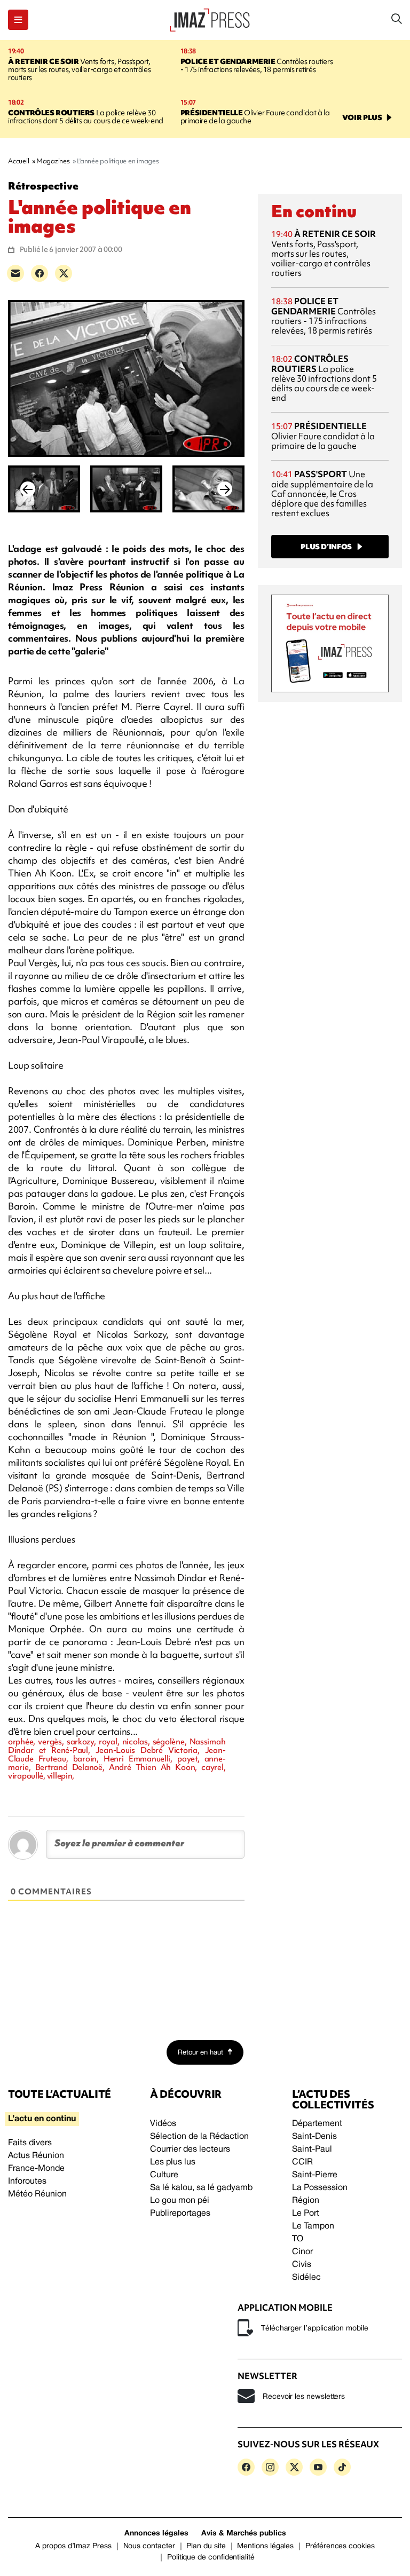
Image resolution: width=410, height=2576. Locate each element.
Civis (302, 2265)
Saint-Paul (312, 2150)
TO (298, 2239)
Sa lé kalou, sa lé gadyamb (201, 2188)
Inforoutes (27, 2182)
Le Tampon (313, 2226)
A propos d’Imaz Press (73, 2546)
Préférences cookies (340, 2546)
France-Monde (36, 2169)
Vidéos (163, 2124)
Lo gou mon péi (180, 2201)
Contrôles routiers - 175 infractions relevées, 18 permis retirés (257, 65)
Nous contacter (149, 2546)
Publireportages (180, 2214)
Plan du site (206, 2546)
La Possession (320, 2188)
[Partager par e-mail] (15, 273)
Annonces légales (156, 2534)
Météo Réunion (37, 2194)
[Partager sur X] (64, 273)
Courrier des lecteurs (190, 2150)
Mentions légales (265, 2546)
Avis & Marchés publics (244, 2534)
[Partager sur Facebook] (40, 273)
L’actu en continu (42, 2119)
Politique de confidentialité (211, 2558)
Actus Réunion (36, 2156)
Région (306, 2201)
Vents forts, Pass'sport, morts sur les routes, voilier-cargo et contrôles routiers (79, 69)
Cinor (302, 2252)
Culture (164, 2175)
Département (317, 2124)
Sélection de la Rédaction (199, 2137)
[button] (18, 20)
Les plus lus (173, 2162)
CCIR (302, 2162)
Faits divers (30, 2143)
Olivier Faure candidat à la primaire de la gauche (255, 117)
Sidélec (306, 2278)
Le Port (306, 2214)
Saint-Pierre (315, 2175)
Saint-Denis (314, 2137)
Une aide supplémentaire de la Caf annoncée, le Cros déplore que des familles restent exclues (322, 493)
